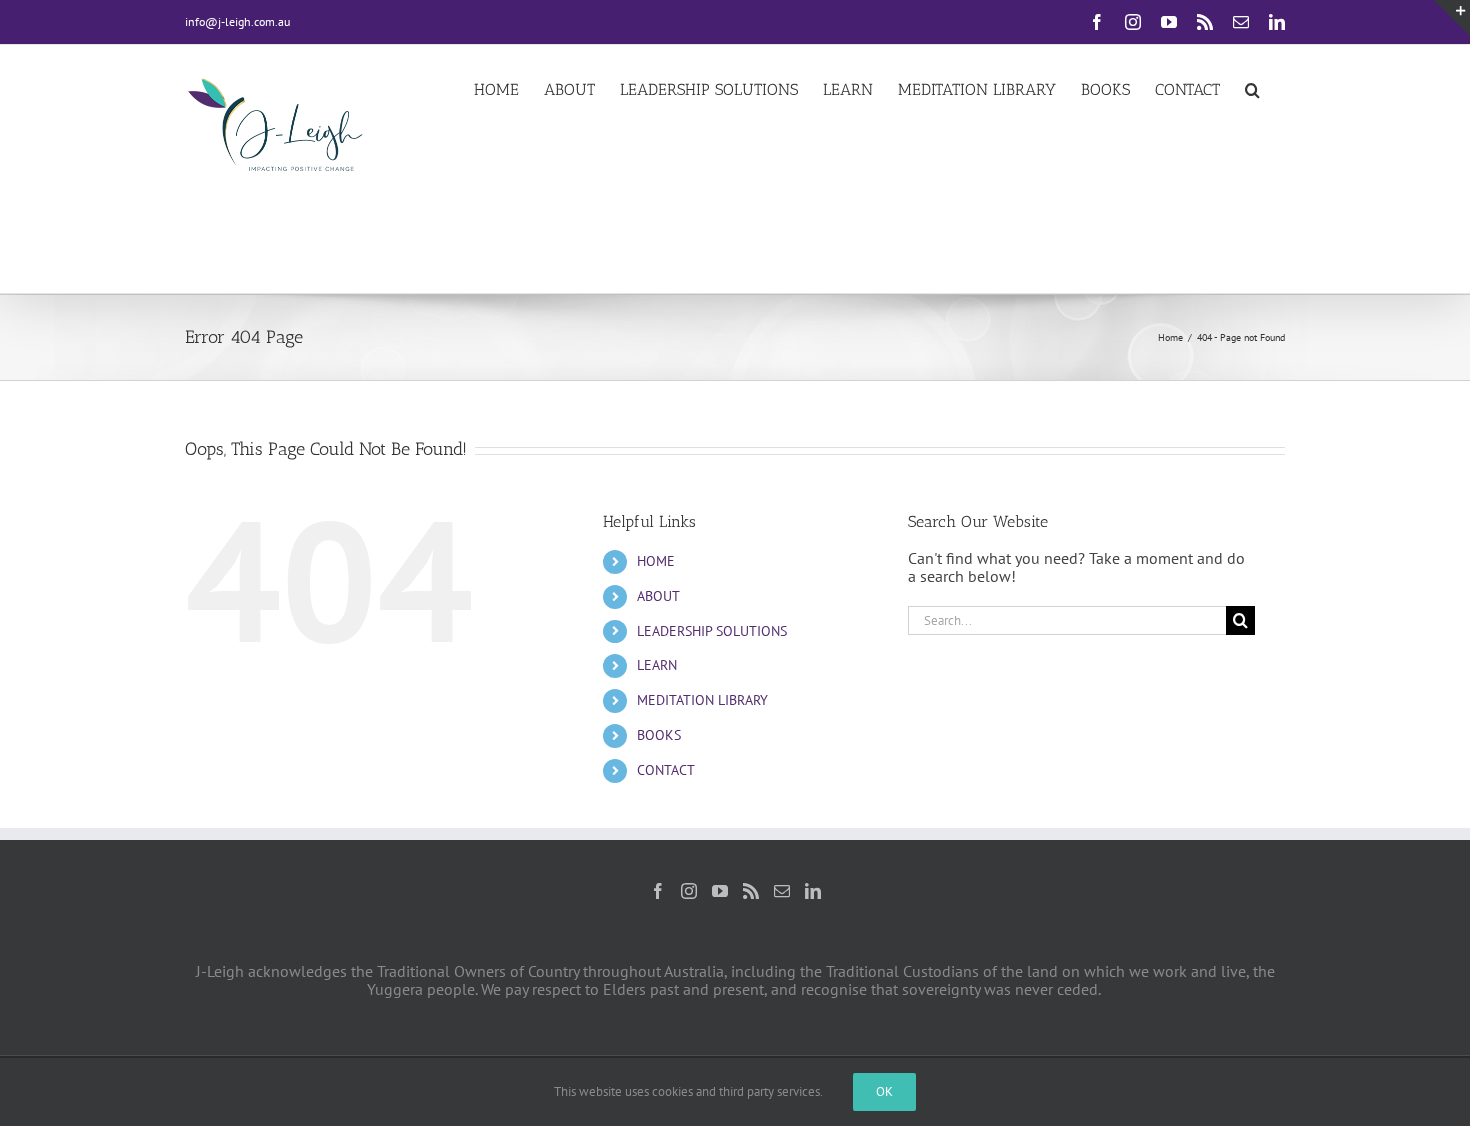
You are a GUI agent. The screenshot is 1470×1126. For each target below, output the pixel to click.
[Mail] (782, 891)
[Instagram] (689, 891)
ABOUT (658, 596)
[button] (1252, 88)
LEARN (657, 665)
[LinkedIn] (813, 891)
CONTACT (666, 770)
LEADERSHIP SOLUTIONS (712, 631)
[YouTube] (720, 891)
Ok (884, 1091)
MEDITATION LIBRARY (702, 700)
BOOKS (659, 735)
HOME (656, 561)
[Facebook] (658, 891)
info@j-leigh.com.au (237, 21)
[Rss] (751, 891)
